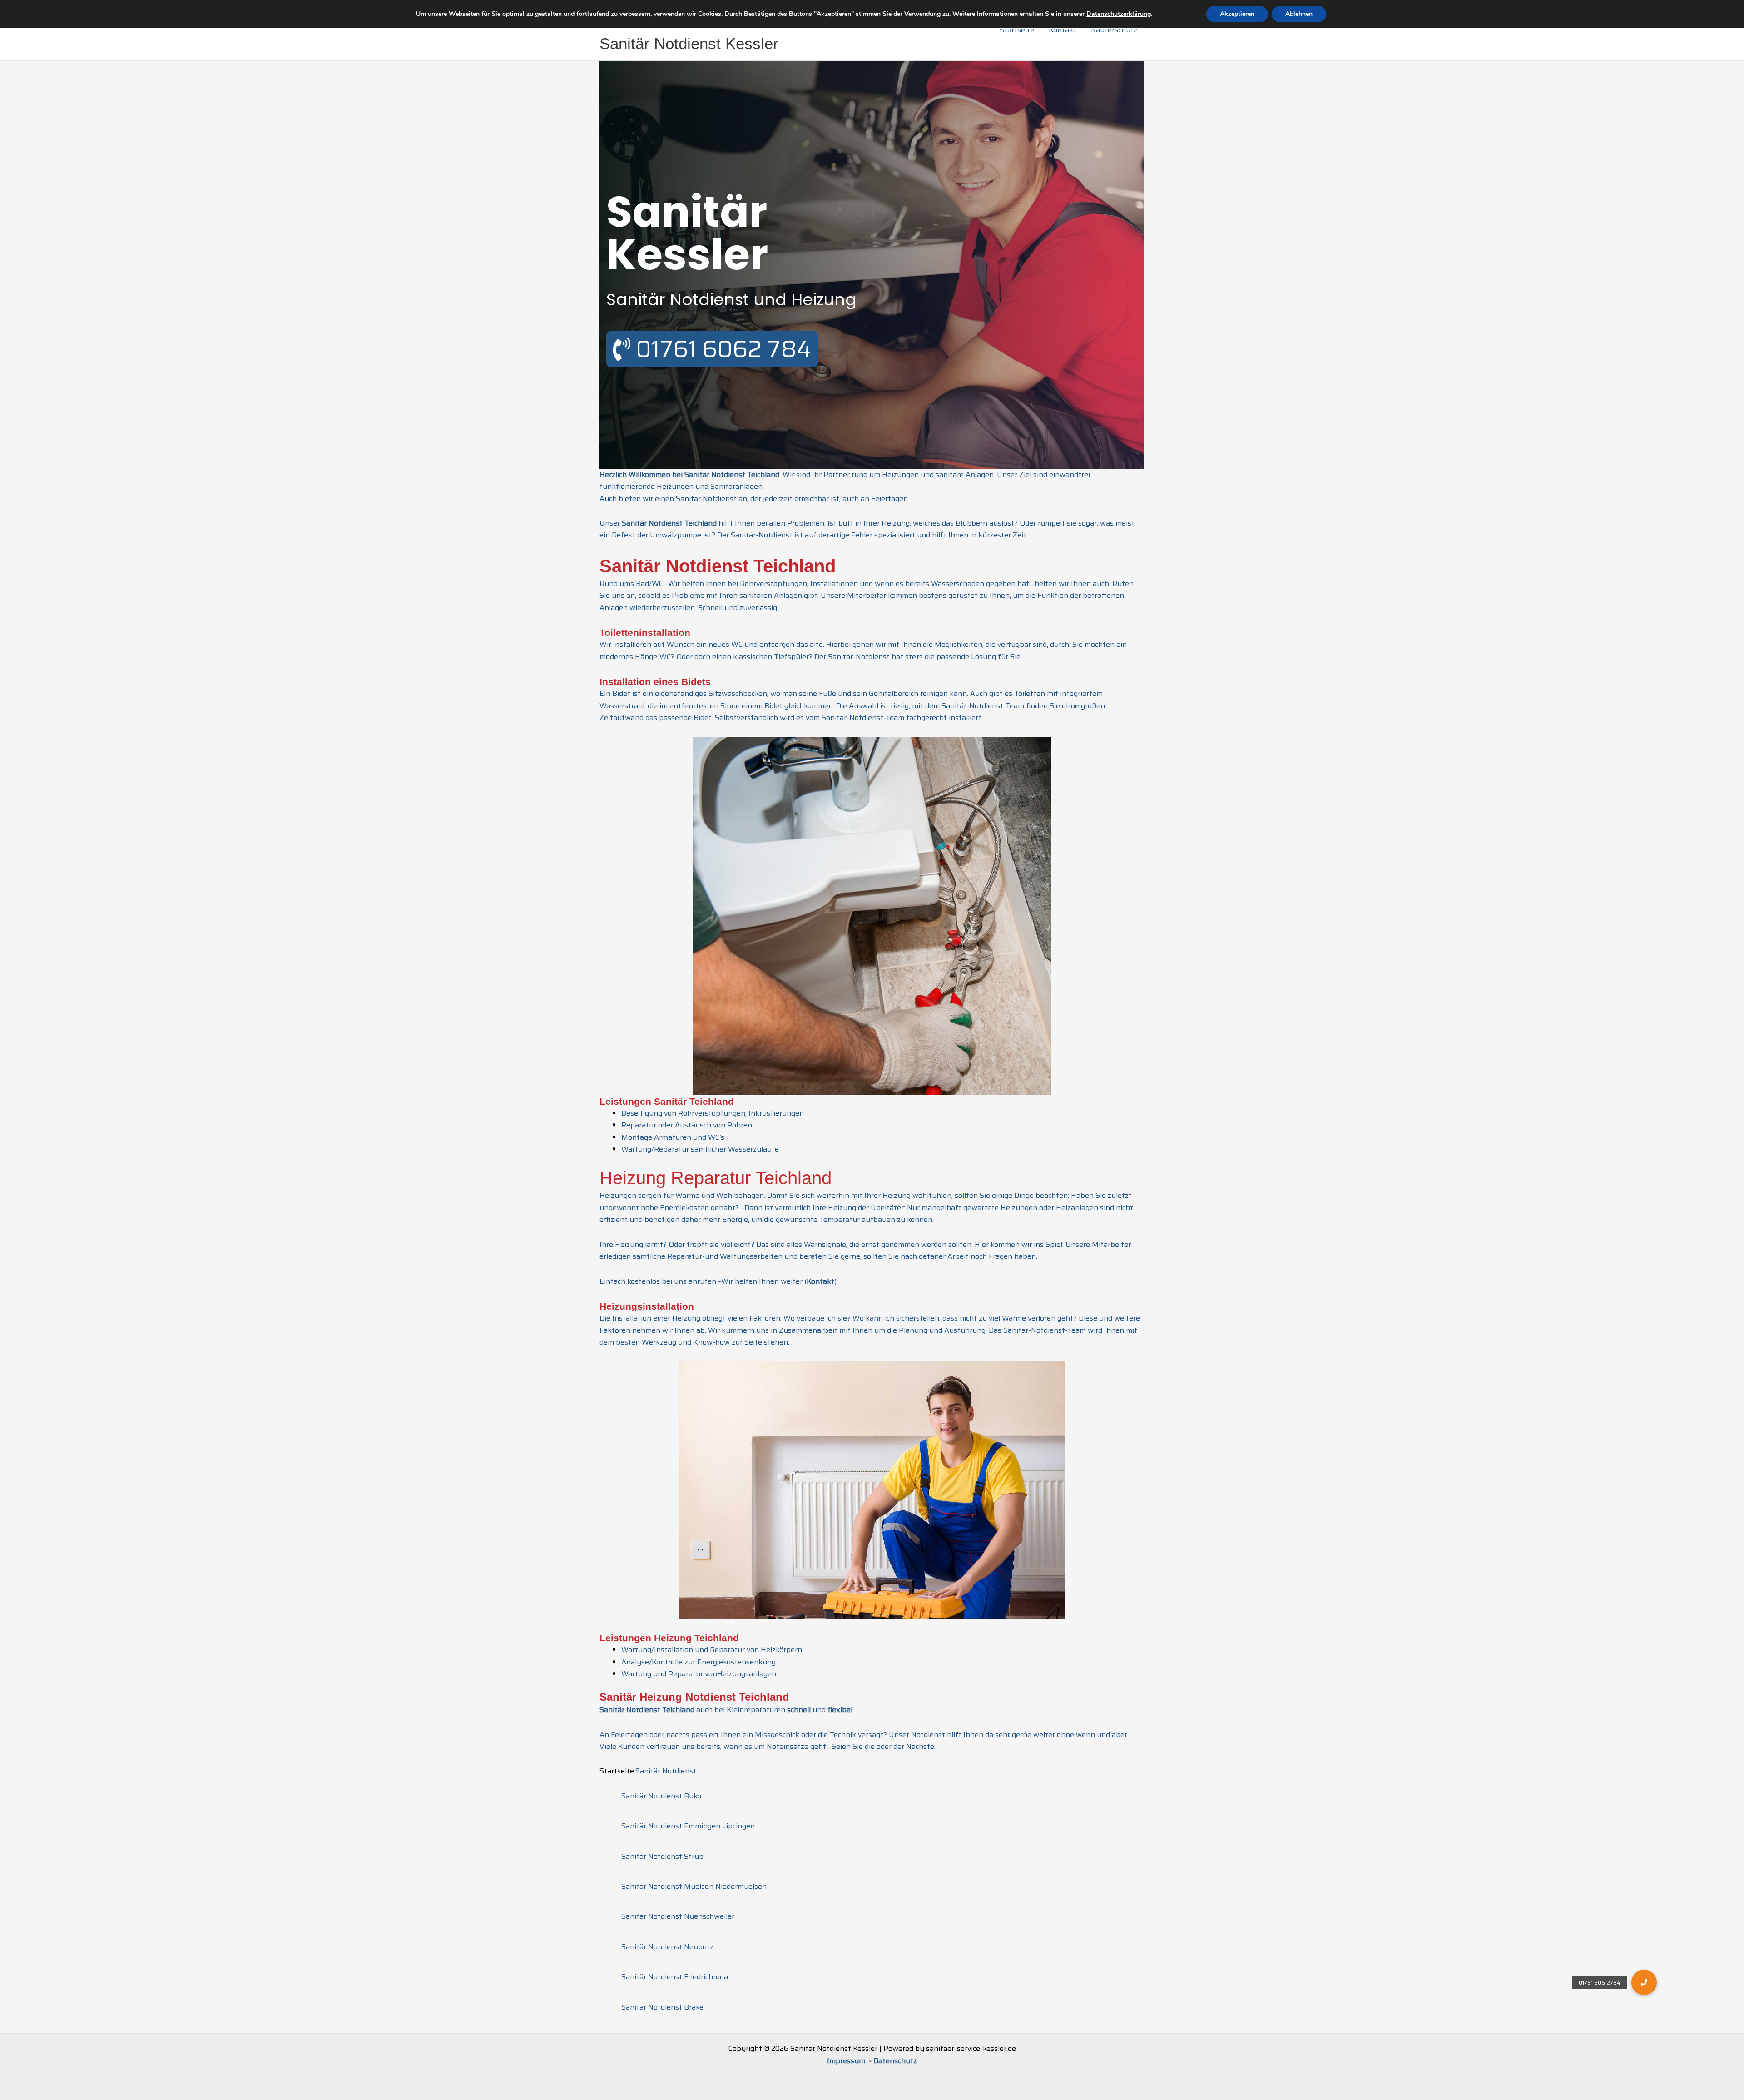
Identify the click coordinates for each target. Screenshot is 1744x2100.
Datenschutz (895, 2061)
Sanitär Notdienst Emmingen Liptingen (688, 1826)
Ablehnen (1299, 14)
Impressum (847, 2061)
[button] (1644, 1982)
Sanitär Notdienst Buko (661, 1796)
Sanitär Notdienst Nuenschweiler (678, 1916)
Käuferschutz (1114, 30)
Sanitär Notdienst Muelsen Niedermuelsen (694, 1886)
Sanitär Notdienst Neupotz (667, 1947)
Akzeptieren (1237, 14)
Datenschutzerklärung (1119, 14)
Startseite (1017, 30)
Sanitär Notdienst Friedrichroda (675, 1977)
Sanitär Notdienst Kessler (689, 43)
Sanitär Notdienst (666, 1771)
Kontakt (1063, 30)
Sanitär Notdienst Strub (662, 1856)
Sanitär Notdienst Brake (662, 2007)
